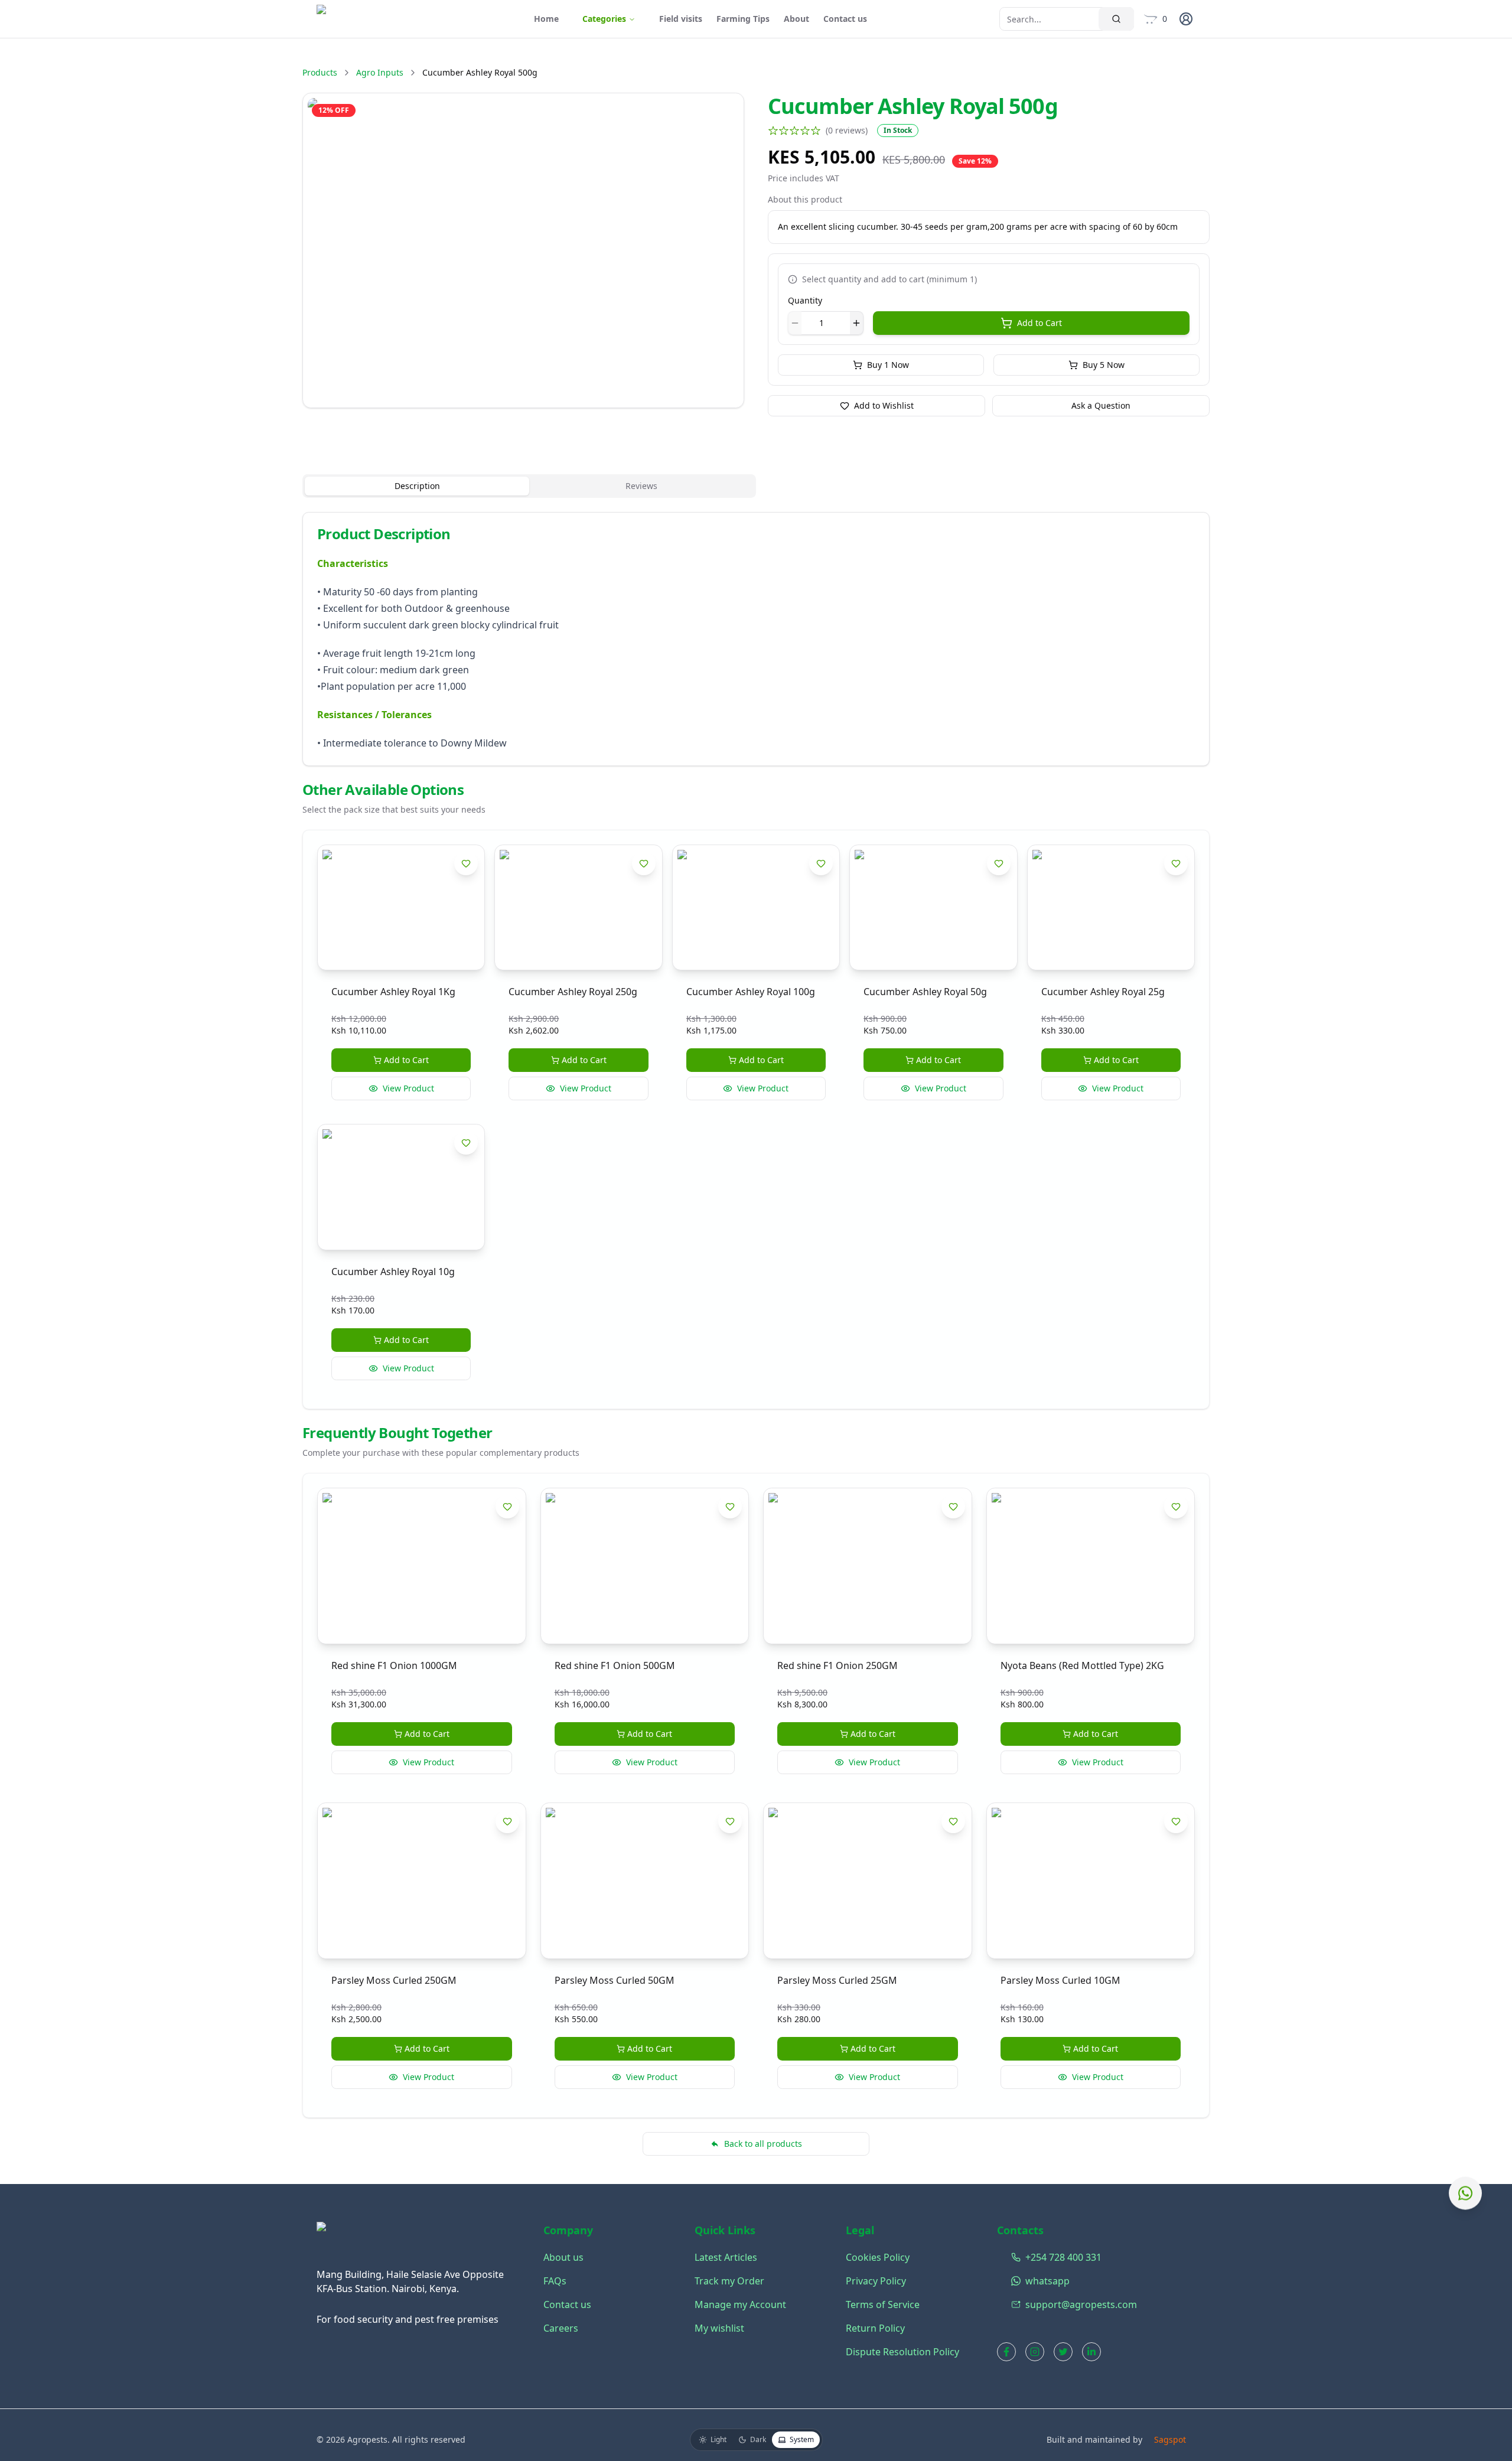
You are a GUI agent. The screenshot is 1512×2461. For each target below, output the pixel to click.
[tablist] (529, 486)
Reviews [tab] (641, 486)
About (796, 19)
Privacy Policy (876, 2281)
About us (563, 2257)
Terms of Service (883, 2304)
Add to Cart (1039, 323)
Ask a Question (1101, 405)
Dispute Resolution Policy (902, 2352)
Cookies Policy (878, 2257)
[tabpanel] (756, 639)
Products (320, 72)
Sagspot (1170, 2439)
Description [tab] (417, 486)
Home (546, 19)
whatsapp (1014, 2281)
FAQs (555, 2281)
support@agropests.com (1014, 2304)
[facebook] (1006, 2352)
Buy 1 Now (888, 365)
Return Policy (875, 2328)
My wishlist (719, 2328)
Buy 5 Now (1104, 365)
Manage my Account (740, 2304)
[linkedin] (1091, 2352)
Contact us (845, 19)
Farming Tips (743, 19)
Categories (604, 19)
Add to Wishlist (884, 405)
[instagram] (1035, 2352)
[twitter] (1063, 2352)
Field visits (681, 19)
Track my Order (729, 2281)
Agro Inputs (380, 72)
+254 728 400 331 (1014, 2257)
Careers (561, 2328)
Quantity (805, 300)
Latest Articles (726, 2257)
